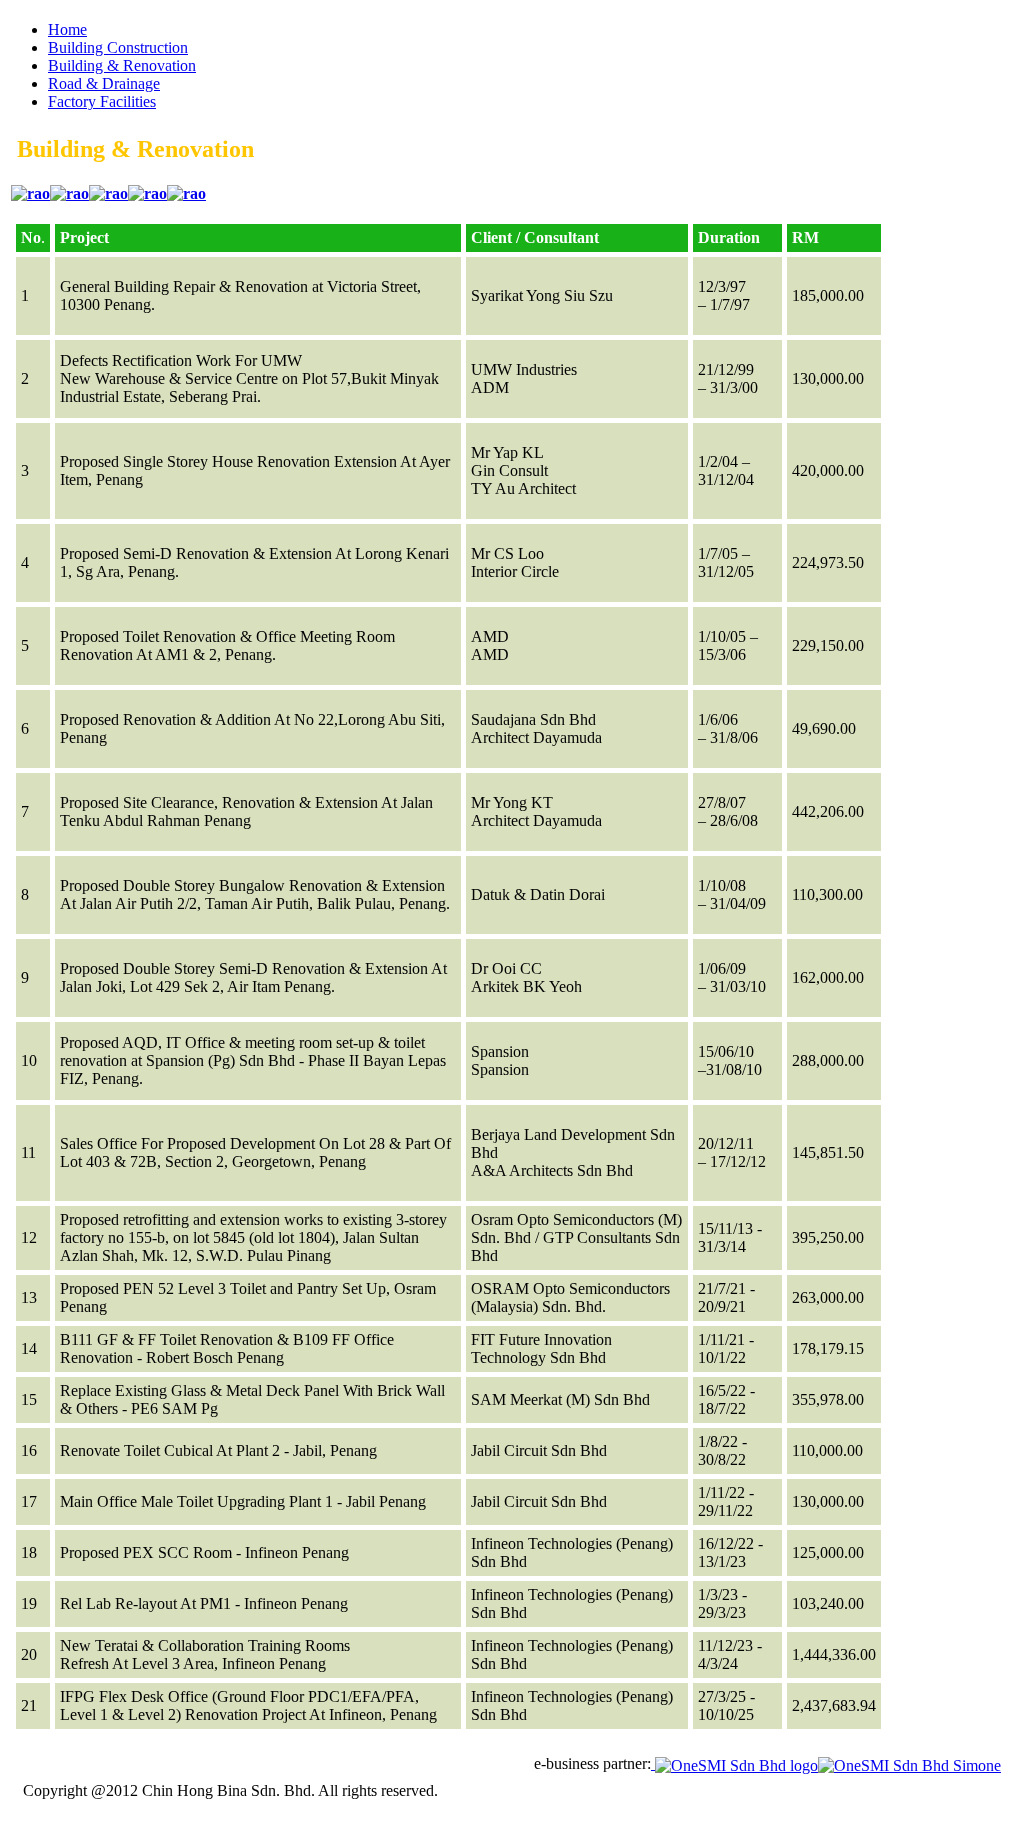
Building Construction (118, 47)
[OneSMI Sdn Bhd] (826, 1763)
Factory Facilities (102, 101)
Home (67, 29)
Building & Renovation (122, 65)
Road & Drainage (104, 83)
